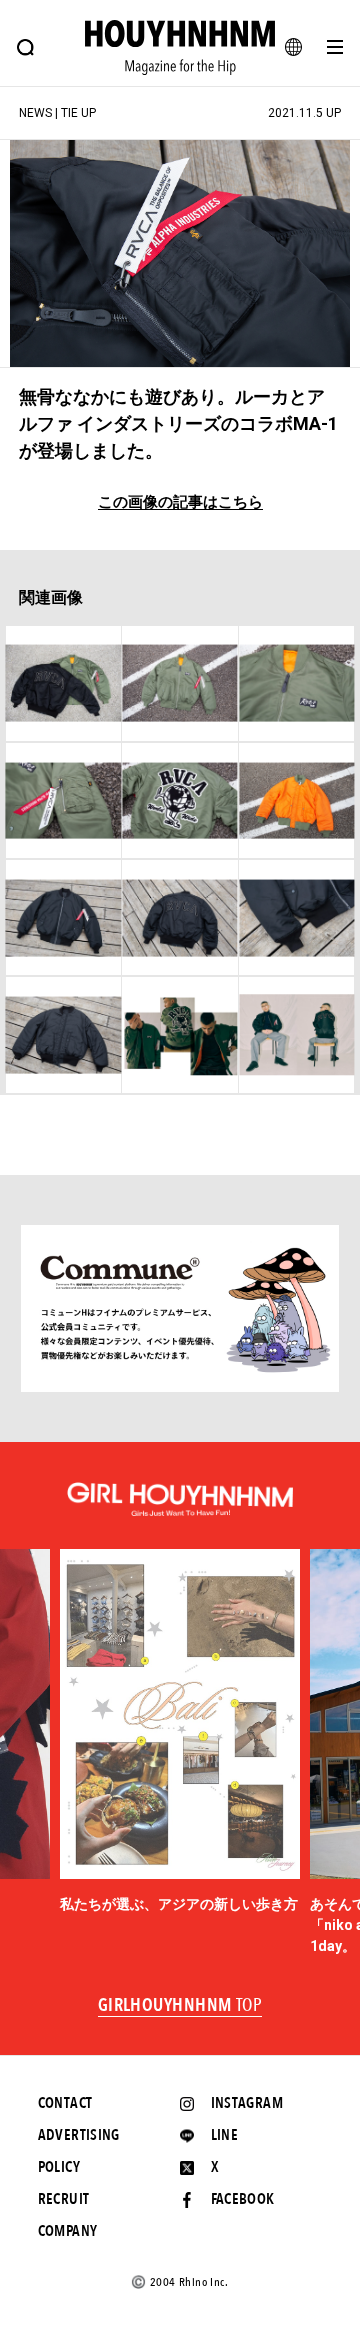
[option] (180, 1732)
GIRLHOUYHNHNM (180, 2006)
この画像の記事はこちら (180, 502)
